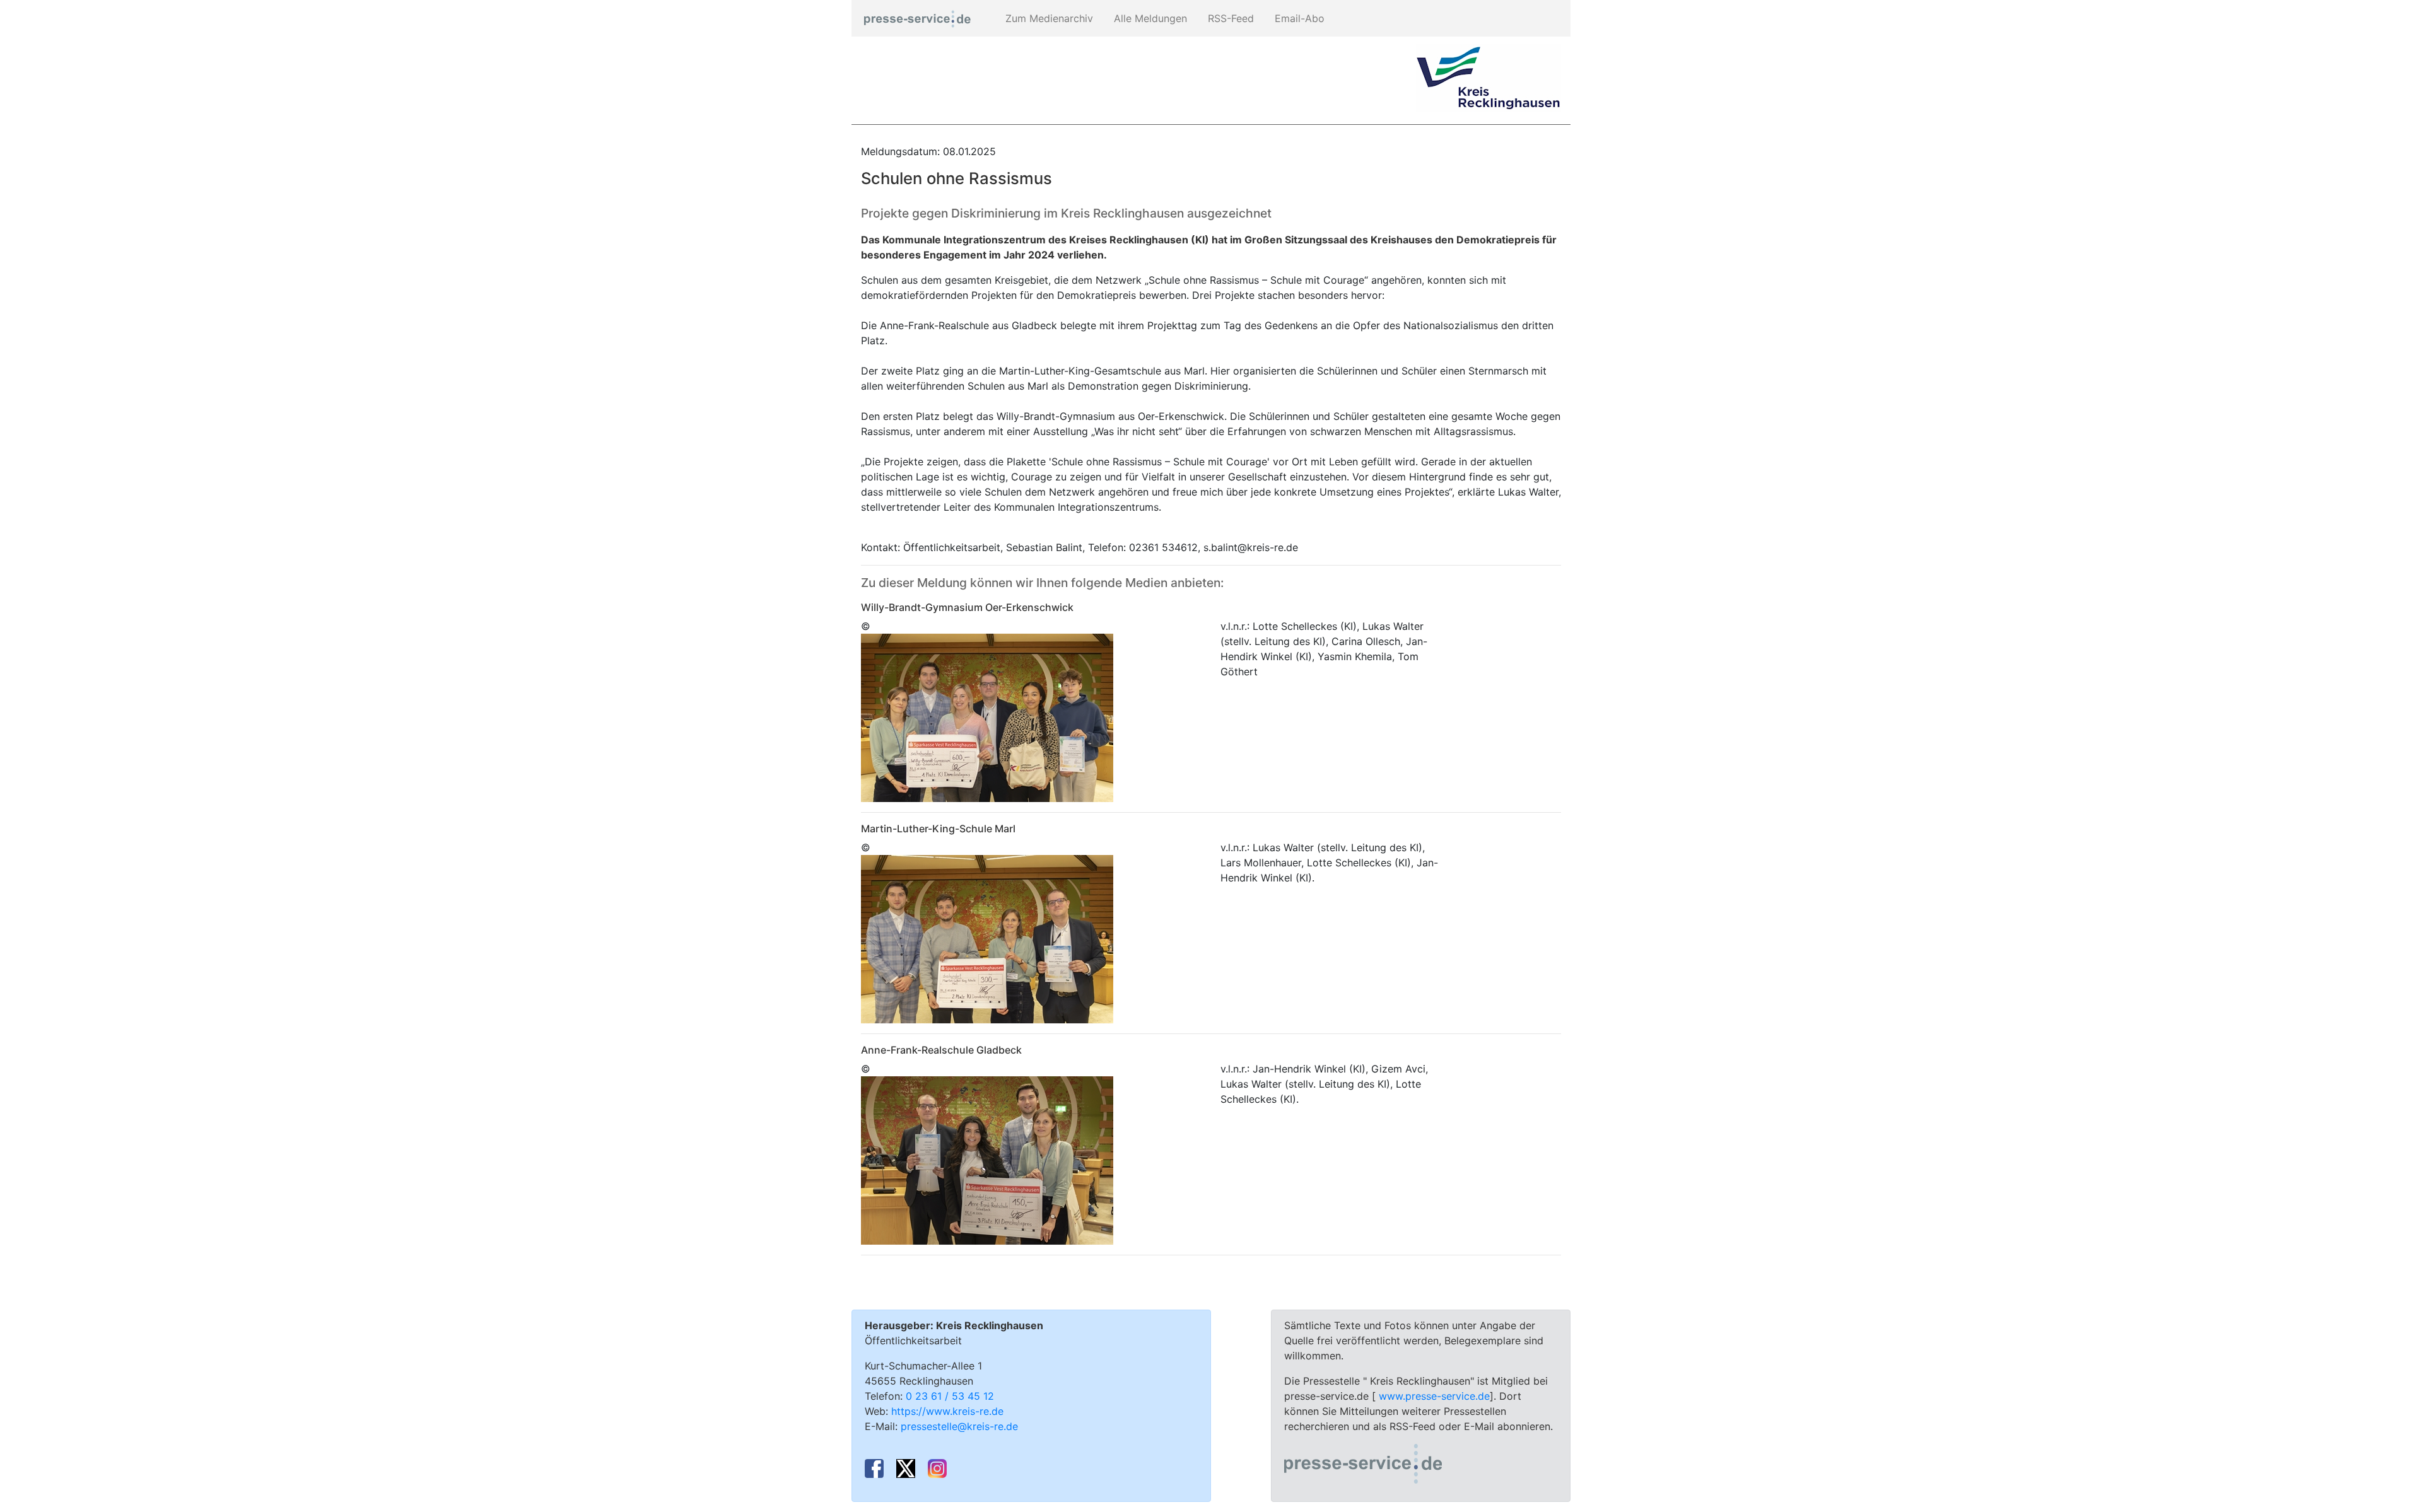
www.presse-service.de (1434, 1396)
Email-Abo (1298, 18)
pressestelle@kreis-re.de (959, 1426)
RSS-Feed (1229, 18)
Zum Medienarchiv (1048, 18)
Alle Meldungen (1149, 18)
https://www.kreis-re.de (947, 1411)
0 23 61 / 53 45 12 (950, 1396)
